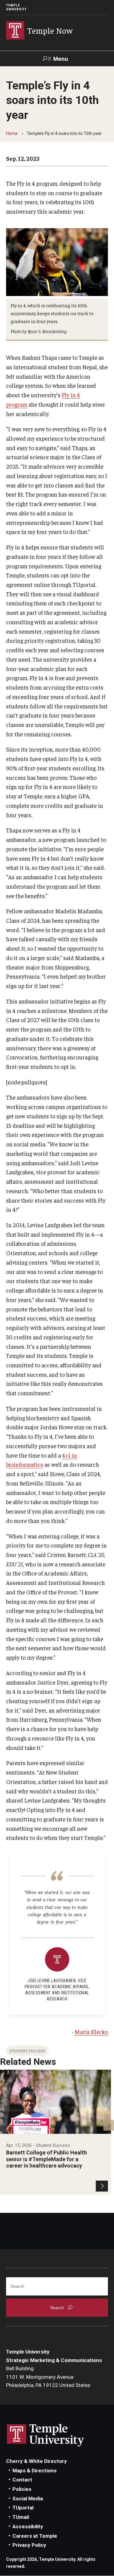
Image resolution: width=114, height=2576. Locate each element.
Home (12, 133)
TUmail (21, 2517)
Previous (5, 2125)
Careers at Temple (35, 2536)
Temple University (16, 7)
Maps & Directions (35, 2471)
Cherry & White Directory (36, 2461)
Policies (22, 2489)
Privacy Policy (29, 2545)
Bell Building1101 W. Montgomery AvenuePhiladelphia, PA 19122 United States (48, 2377)
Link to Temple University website (46, 2435)
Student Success (27, 2051)
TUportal (23, 2508)
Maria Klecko (91, 2032)
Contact (22, 2480)
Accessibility (28, 2526)
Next (109, 2125)
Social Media (28, 2499)
